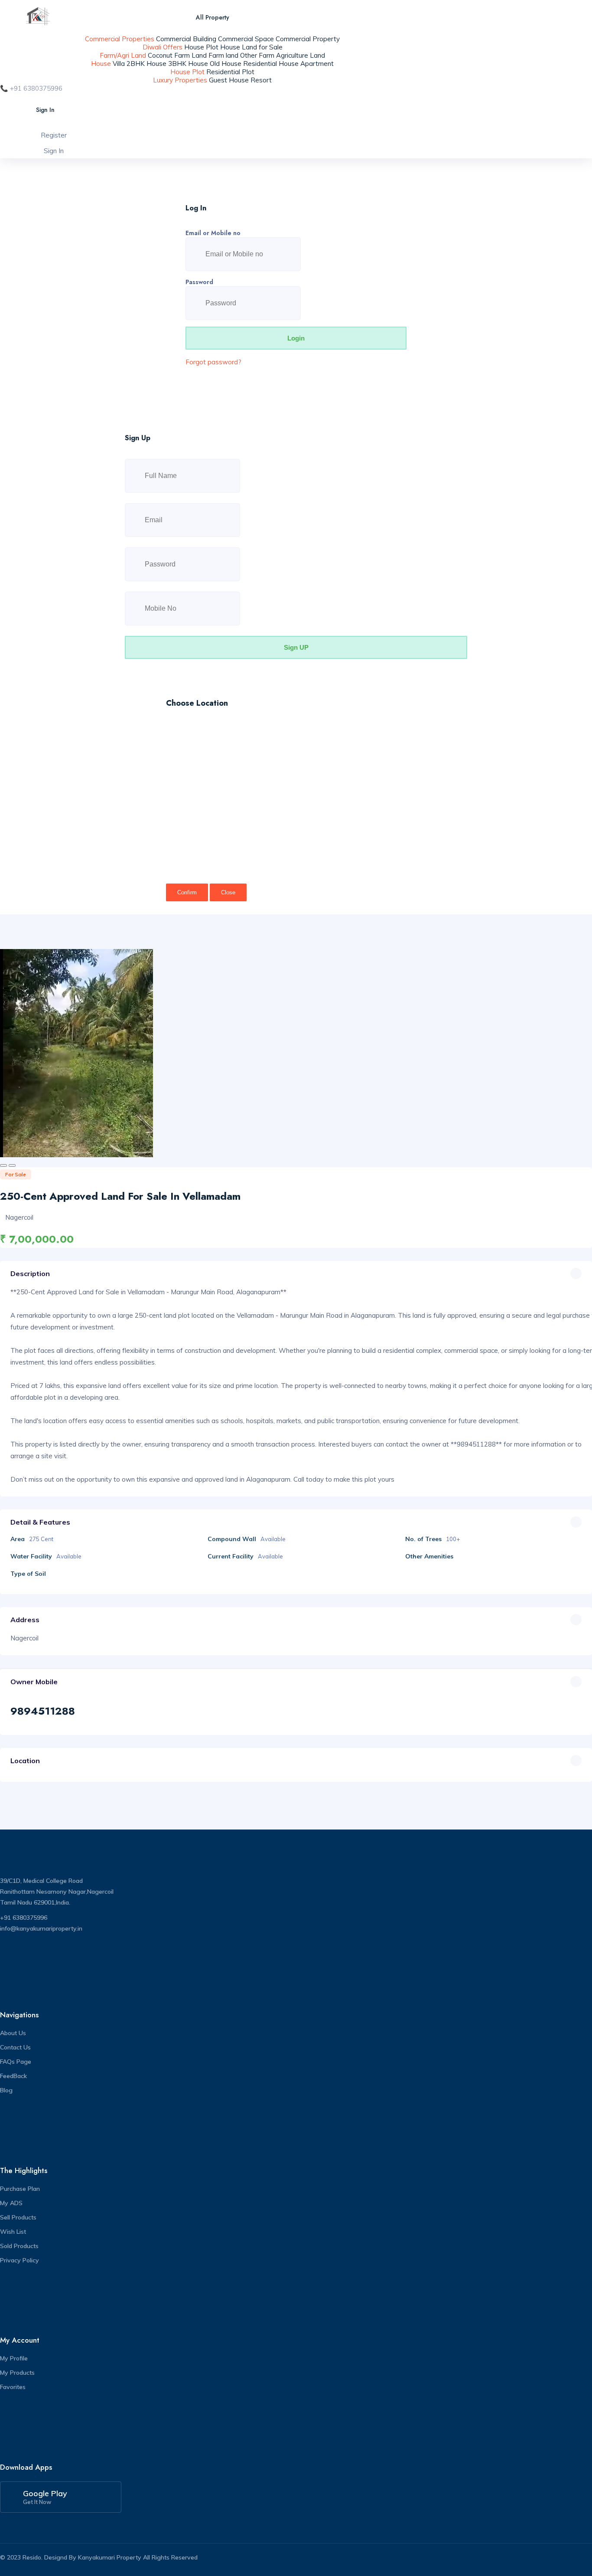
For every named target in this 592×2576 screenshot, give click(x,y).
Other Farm (257, 55)
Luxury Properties (180, 80)
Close (228, 892)
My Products (17, 2373)
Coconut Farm (169, 55)
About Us (13, 2033)
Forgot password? (213, 362)
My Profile (14, 2358)
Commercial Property (308, 39)
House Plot (201, 47)
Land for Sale (262, 47)
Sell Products (18, 2217)
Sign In (45, 110)
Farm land (223, 55)
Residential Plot (230, 72)
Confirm (187, 892)
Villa (119, 64)
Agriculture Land (301, 55)
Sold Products (19, 2246)
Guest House (229, 80)
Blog (6, 2090)
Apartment (317, 64)
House (230, 47)
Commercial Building (186, 39)
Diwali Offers (163, 47)
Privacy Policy (20, 2260)
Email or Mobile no (213, 233)
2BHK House (146, 64)
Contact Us (15, 2047)
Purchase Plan (20, 2189)
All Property (213, 17)
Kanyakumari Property (110, 2557)
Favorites (13, 2387)
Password (199, 282)
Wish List (13, 2232)
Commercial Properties (120, 39)
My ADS (11, 2203)
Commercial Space (246, 39)
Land (199, 55)
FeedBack (13, 2076)
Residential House (271, 64)
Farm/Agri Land (123, 55)
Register (54, 135)
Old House (226, 64)
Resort (261, 80)
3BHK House (188, 64)
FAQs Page (16, 2062)
